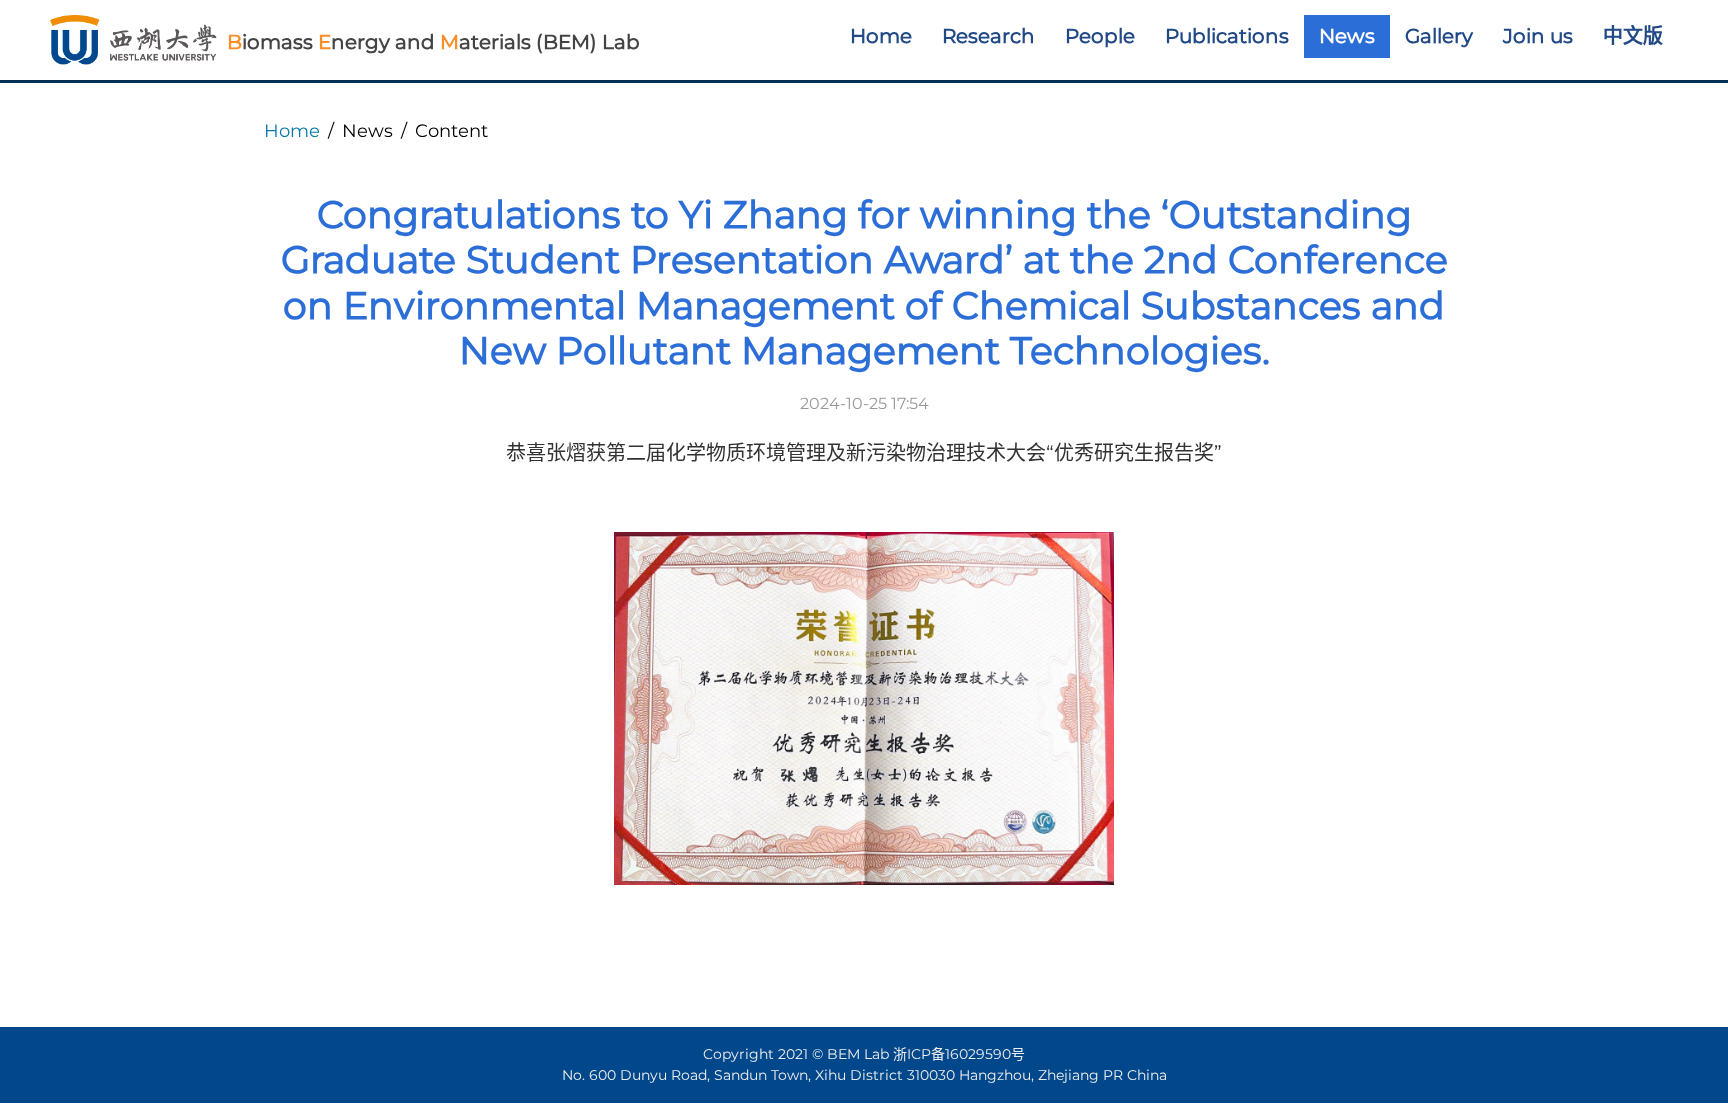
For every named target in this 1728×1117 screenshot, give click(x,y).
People (1100, 36)
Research (988, 36)
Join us (1538, 36)
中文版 (1633, 36)
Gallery (1439, 36)
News (1347, 36)
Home (881, 36)
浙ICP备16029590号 (959, 1054)
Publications (1227, 36)
